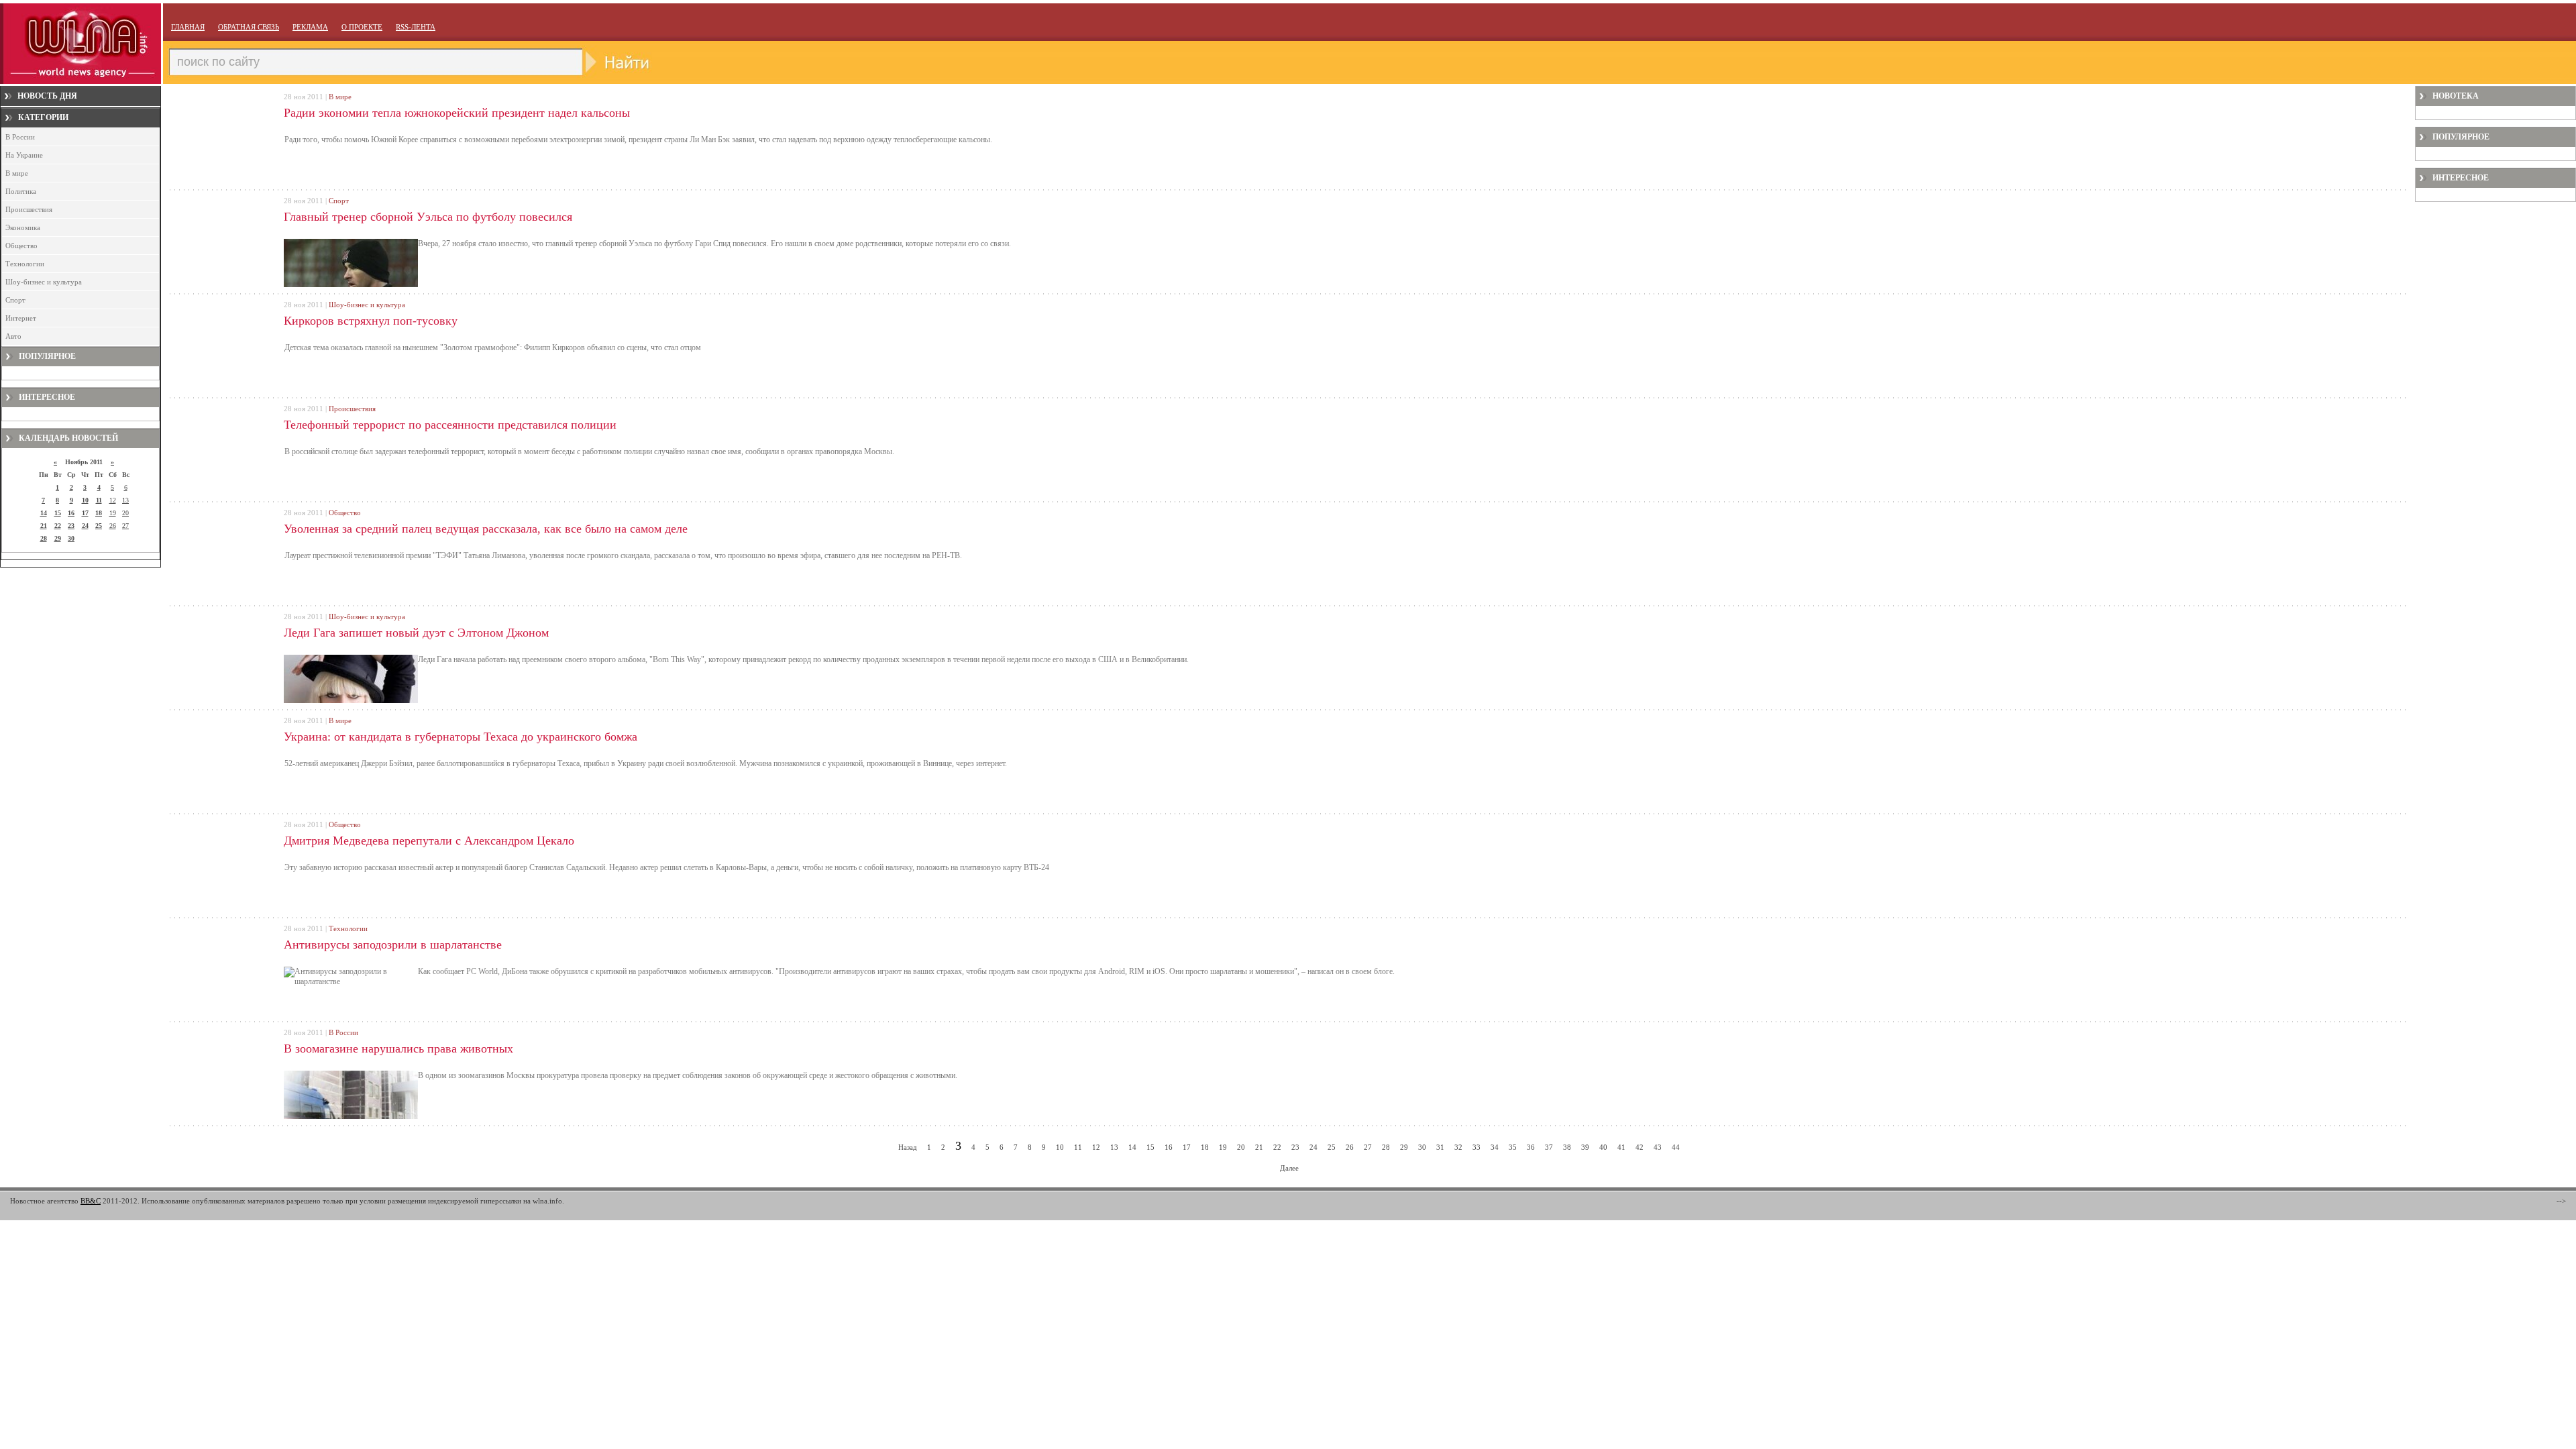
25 (99, 526)
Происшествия (29, 209)
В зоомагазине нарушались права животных (398, 1049)
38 (1567, 1147)
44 (1676, 1147)
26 (113, 526)
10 (85, 500)
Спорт (15, 300)
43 (1658, 1147)
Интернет (21, 318)
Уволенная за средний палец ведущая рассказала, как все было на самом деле (486, 529)
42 (1640, 1147)
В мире (17, 173)
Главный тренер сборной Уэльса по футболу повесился (428, 217)
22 (58, 526)
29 (58, 538)
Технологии (25, 264)
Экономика (23, 227)
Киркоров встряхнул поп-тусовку (371, 321)
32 (1458, 1147)
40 (1603, 1147)
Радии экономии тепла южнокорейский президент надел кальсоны (457, 113)
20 (125, 513)
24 (85, 526)
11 (99, 500)
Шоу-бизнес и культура (44, 282)
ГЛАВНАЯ (188, 27)
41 (1621, 1147)
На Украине (24, 155)
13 (125, 500)
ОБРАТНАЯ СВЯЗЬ (249, 27)
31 (1440, 1147)
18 (99, 513)
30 (71, 538)
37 (1549, 1147)
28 (44, 538)
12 (113, 500)
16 (71, 513)
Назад (908, 1147)
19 (113, 513)
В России (20, 137)
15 (58, 513)
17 (85, 513)
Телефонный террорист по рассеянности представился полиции (450, 425)
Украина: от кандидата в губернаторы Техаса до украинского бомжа (461, 737)
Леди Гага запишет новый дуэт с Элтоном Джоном (416, 633)
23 (71, 526)
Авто (13, 336)
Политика (21, 191)
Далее (1289, 1168)
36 (1531, 1147)
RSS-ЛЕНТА (416, 27)
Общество (21, 246)
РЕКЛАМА (310, 27)
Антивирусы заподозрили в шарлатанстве (393, 945)
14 (44, 513)
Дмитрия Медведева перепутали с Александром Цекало (429, 841)
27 (125, 526)
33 (1477, 1147)
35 (1513, 1147)
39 (1585, 1147)
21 (44, 526)
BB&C (91, 1201)
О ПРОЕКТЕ (362, 27)
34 (1495, 1147)
